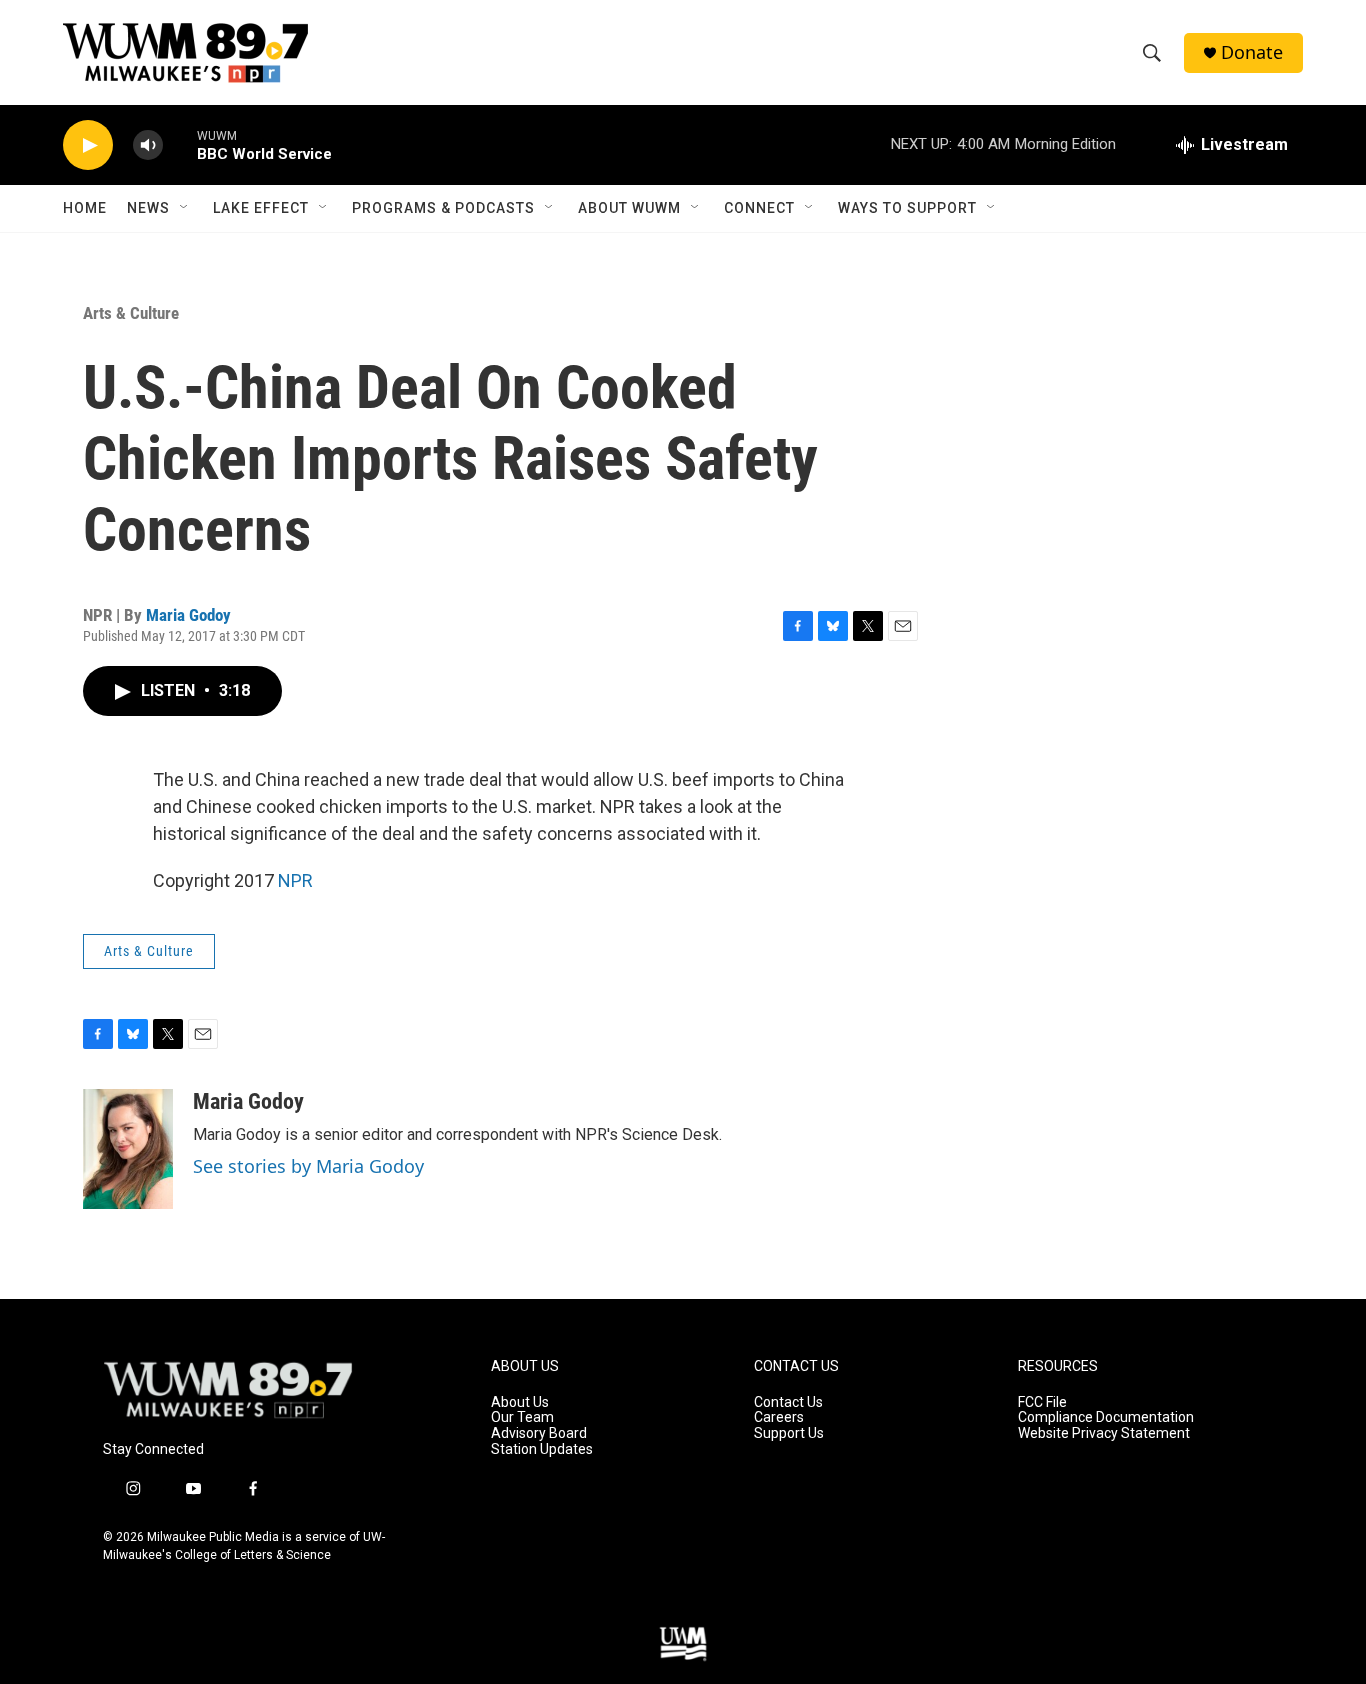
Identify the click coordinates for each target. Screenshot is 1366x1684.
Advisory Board (539, 1433)
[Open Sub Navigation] (185, 208)
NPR (295, 880)
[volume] (148, 145)
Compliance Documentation (1106, 1417)
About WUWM (629, 208)
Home (85, 208)
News (148, 208)
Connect (759, 208)
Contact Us (788, 1402)
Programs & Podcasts (443, 208)
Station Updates (542, 1449)
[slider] (180, 144)
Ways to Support (907, 208)
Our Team (522, 1417)
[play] (88, 145)
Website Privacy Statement (1104, 1433)
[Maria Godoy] (128, 1149)
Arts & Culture (131, 313)
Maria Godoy (188, 615)
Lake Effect (261, 208)
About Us (520, 1402)
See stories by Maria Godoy (308, 1166)
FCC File (1042, 1402)
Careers (779, 1417)
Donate (1252, 52)
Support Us (789, 1433)
